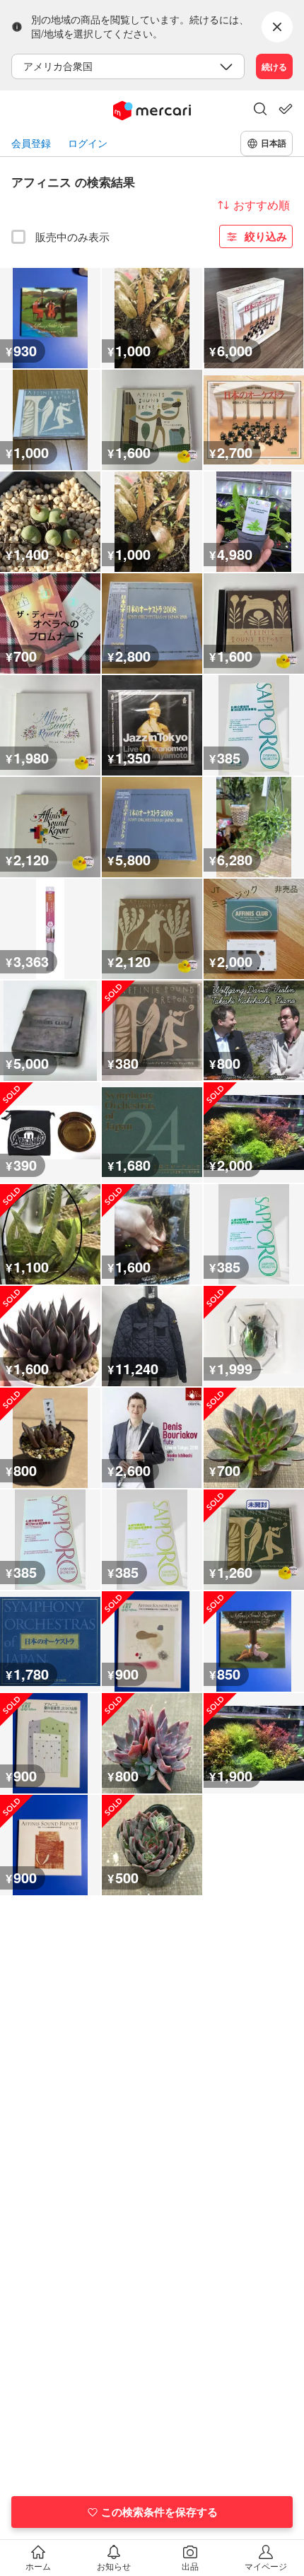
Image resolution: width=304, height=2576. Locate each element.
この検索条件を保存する (159, 2512)
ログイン (88, 143)
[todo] (286, 109)
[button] (260, 110)
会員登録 (31, 143)
